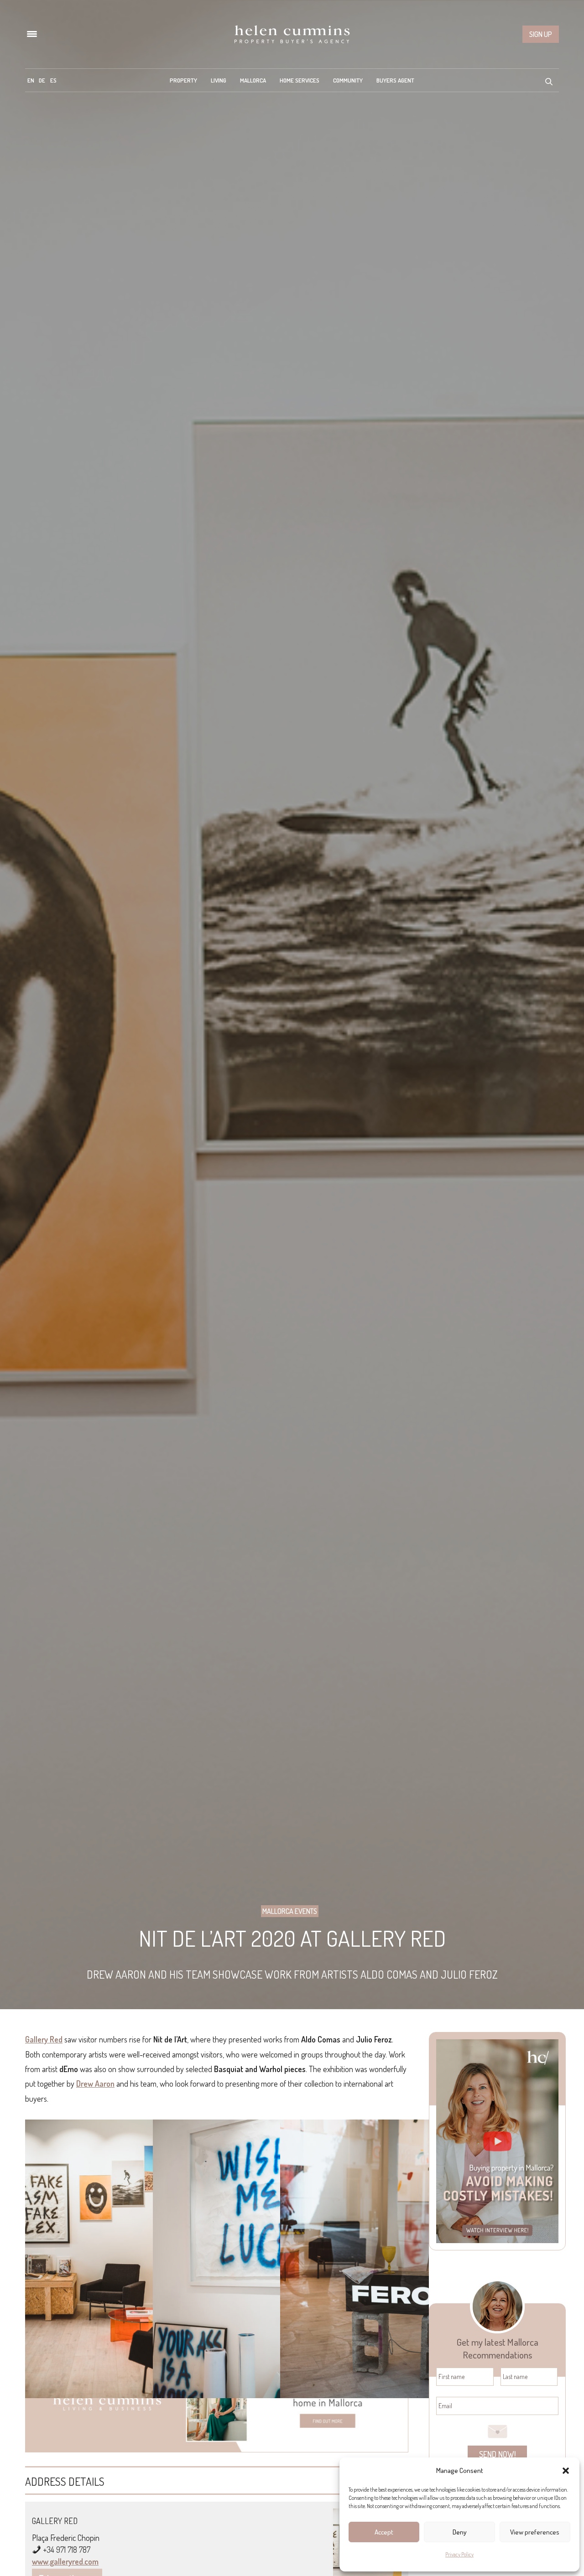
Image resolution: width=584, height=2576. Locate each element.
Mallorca (253, 80)
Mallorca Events (290, 1911)
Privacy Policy (459, 2554)
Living (219, 80)
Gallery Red (44, 2039)
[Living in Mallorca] (292, 34)
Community (348, 80)
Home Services (300, 80)
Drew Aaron (95, 2084)
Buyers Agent (395, 80)
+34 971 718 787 (67, 2550)
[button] (566, 2471)
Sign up (541, 34)
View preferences (535, 2532)
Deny (460, 2532)
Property (183, 80)
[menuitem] (31, 80)
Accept (384, 2532)
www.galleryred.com (65, 2561)
